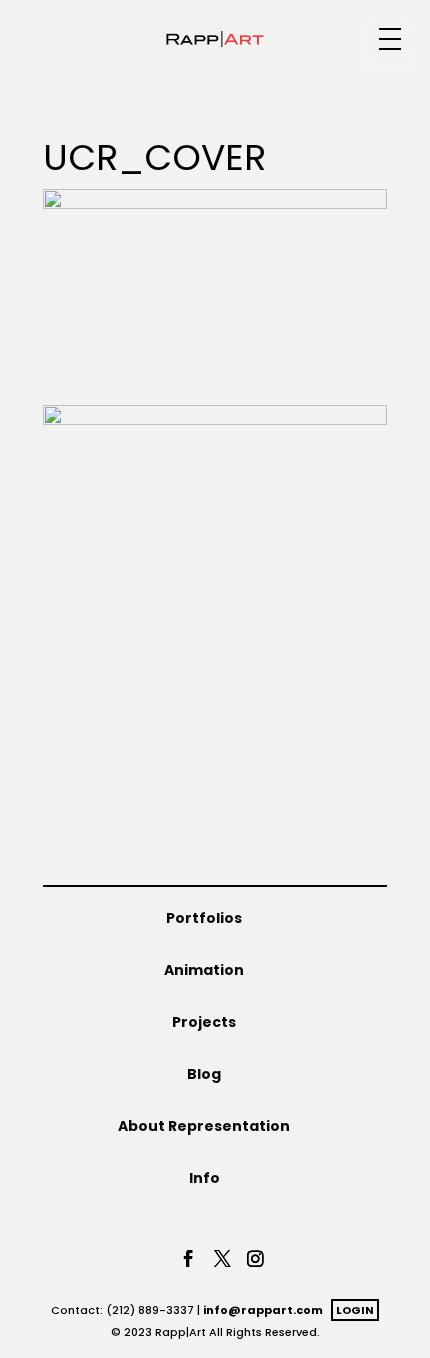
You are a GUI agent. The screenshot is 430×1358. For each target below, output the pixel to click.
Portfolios (204, 918)
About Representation (204, 1126)
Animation (204, 970)
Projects (204, 1022)
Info (204, 1178)
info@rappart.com (263, 1310)
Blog (204, 1074)
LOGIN (355, 1310)
